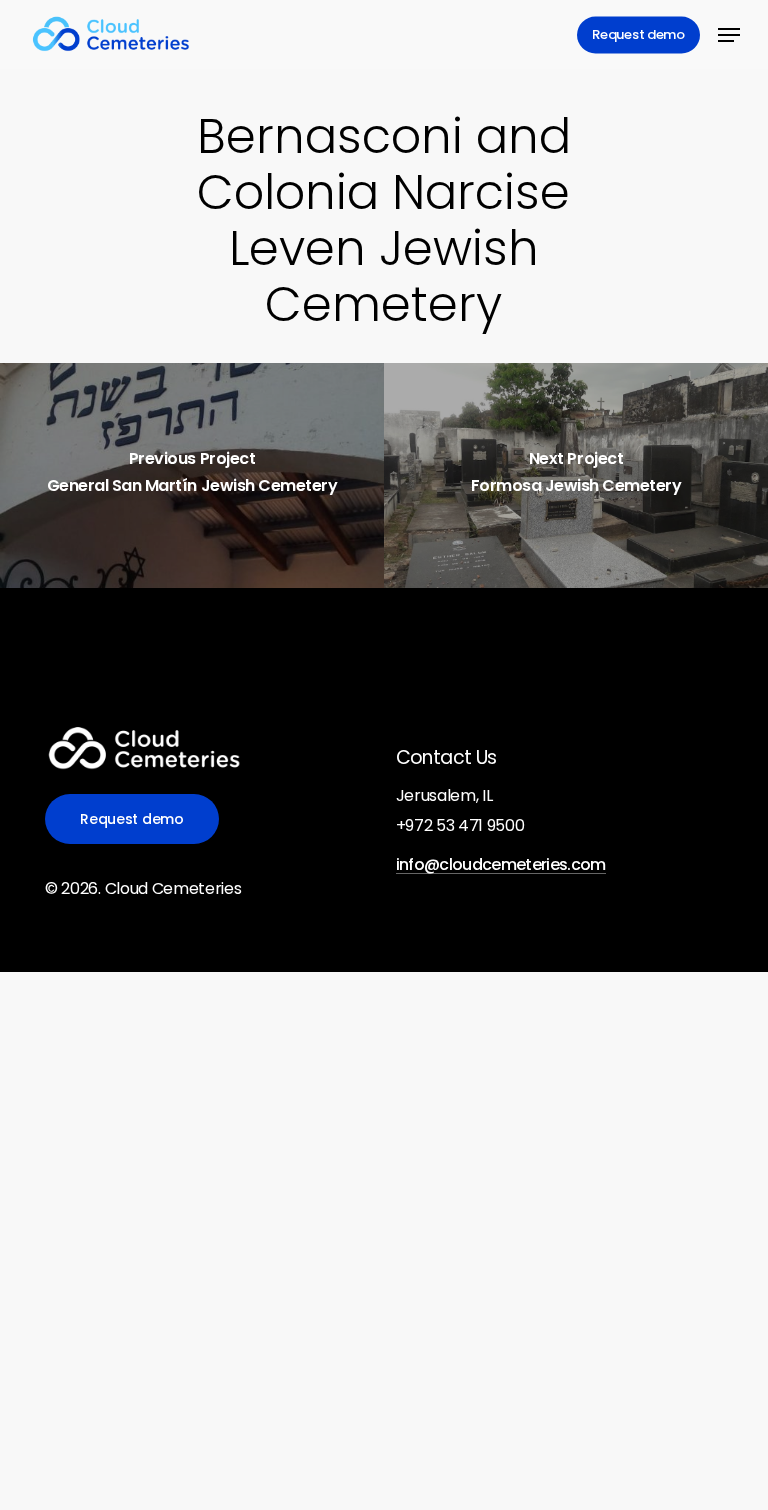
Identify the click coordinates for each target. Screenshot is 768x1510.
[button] (729, 35)
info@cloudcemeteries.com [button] (501, 865)
